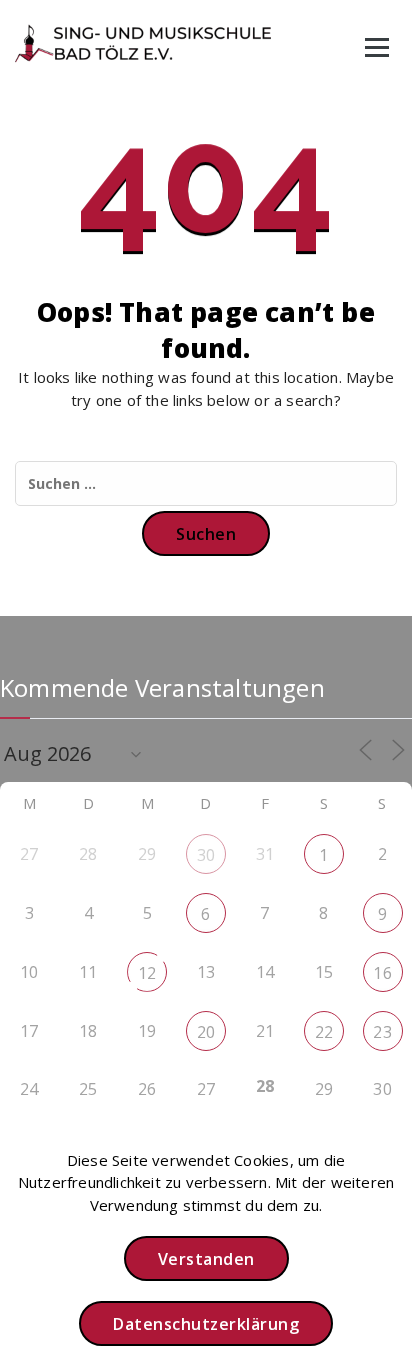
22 (324, 1032)
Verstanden (206, 1259)
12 (147, 973)
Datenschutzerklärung (206, 1324)
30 (206, 855)
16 (382, 973)
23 (382, 1032)
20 (206, 1032)
